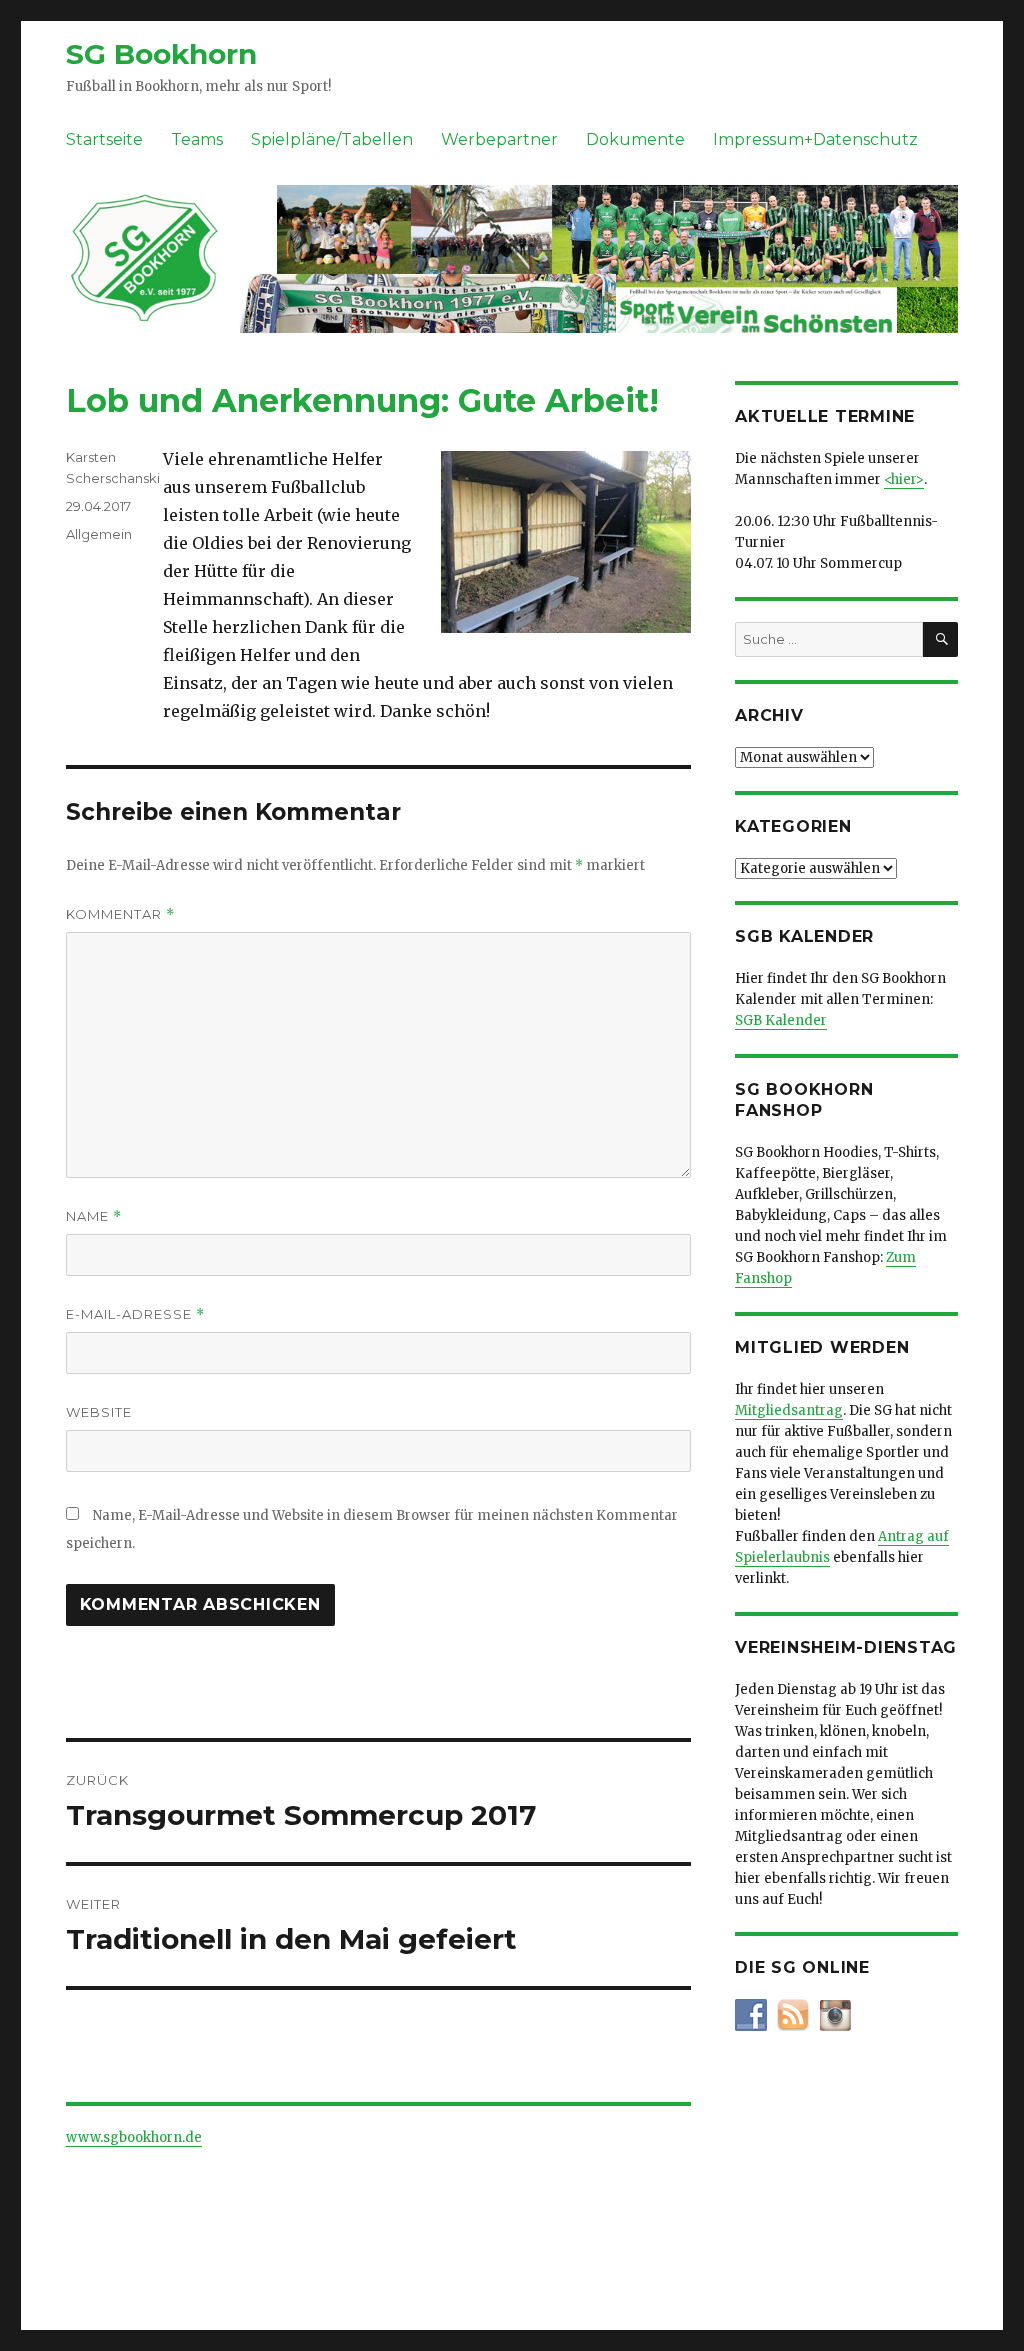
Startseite (104, 139)
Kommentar (120, 914)
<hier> (904, 479)
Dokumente (635, 139)
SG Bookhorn (161, 54)
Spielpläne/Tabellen (332, 139)
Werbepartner (499, 139)
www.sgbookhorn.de (134, 2137)
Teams (197, 139)
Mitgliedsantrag (789, 1410)
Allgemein (99, 534)
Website (99, 1412)
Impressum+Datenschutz (815, 139)
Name (94, 1216)
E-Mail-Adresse (135, 1314)
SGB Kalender (781, 1020)
